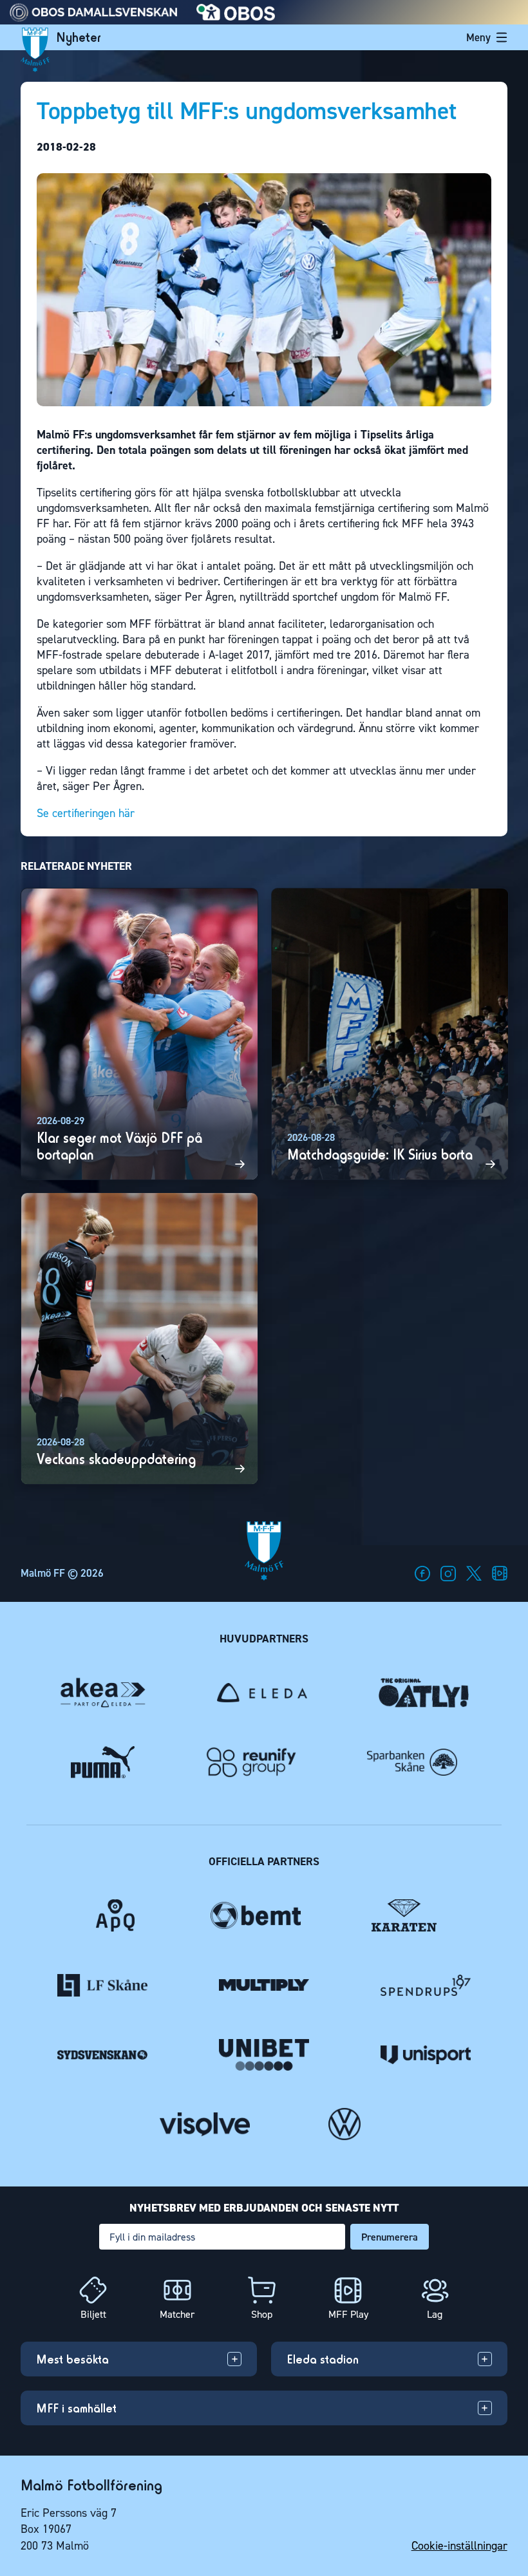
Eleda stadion (323, 2359)
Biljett (93, 2314)
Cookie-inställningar (459, 2546)
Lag (435, 2314)
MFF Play (348, 2314)
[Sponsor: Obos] (236, 17)
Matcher (177, 2314)
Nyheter (79, 37)
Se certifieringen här (86, 813)
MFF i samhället (76, 2407)
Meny (478, 37)
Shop (262, 2314)
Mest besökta (72, 2359)
